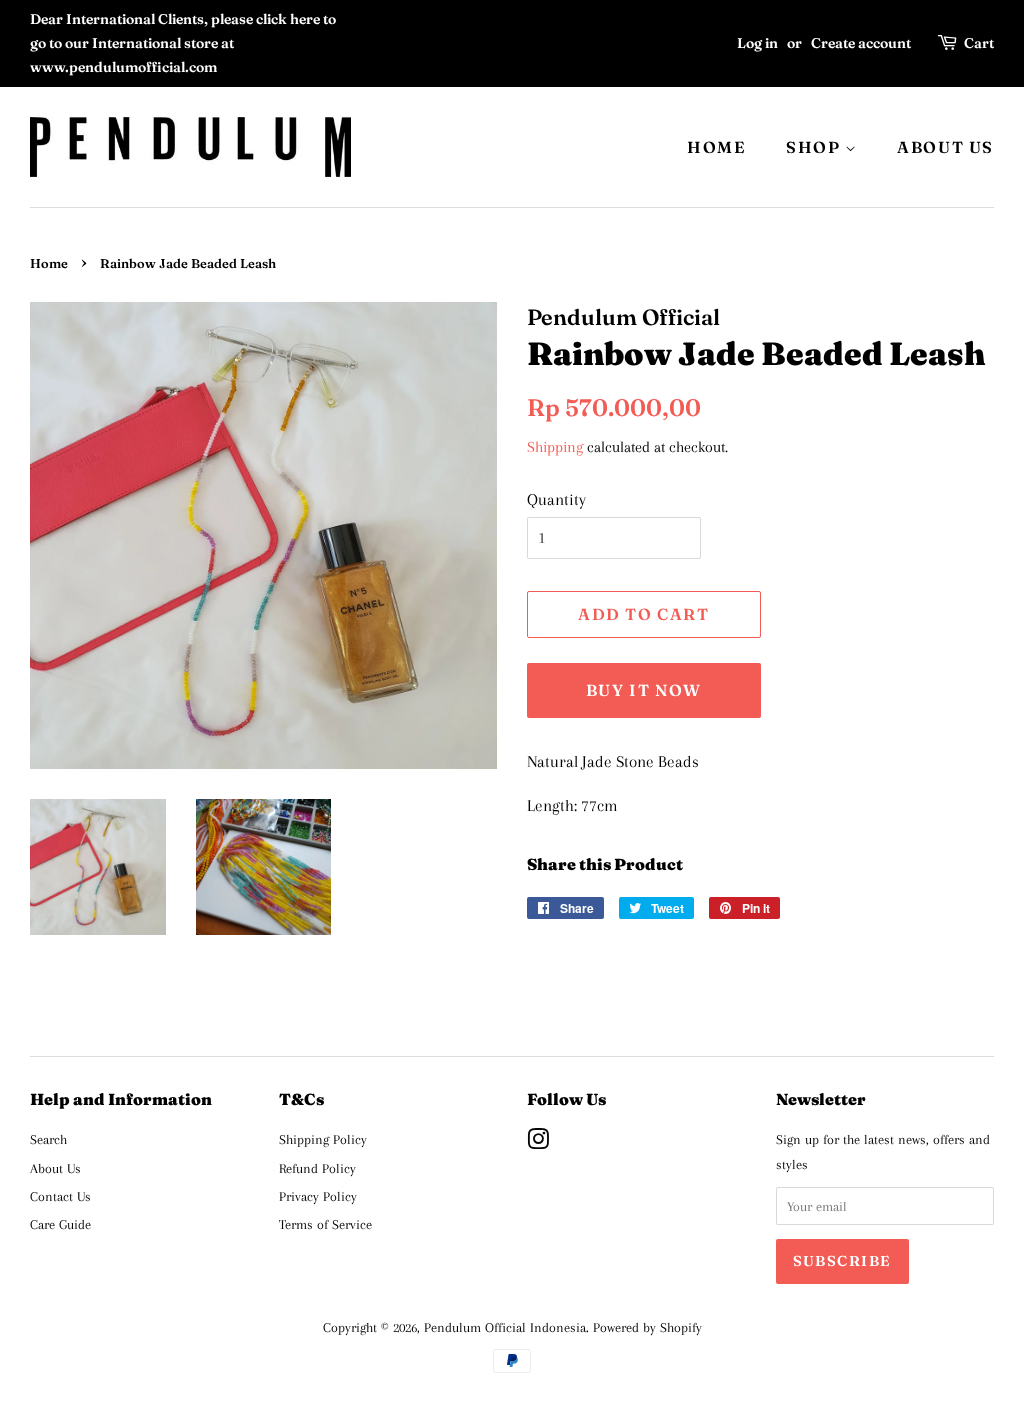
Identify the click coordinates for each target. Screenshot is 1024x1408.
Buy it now (644, 690)
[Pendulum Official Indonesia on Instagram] (538, 1143)
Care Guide (60, 1224)
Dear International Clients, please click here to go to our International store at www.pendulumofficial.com (183, 43)
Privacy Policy (318, 1196)
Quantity (556, 499)
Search (48, 1139)
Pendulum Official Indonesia (505, 1327)
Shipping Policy (323, 1139)
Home (49, 263)
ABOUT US (945, 147)
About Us (55, 1168)
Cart (979, 43)
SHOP (815, 147)
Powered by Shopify (647, 1327)
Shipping (555, 447)
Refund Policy (317, 1168)
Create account (861, 43)
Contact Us (60, 1196)
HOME (716, 147)
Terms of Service (325, 1224)
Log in (757, 43)
